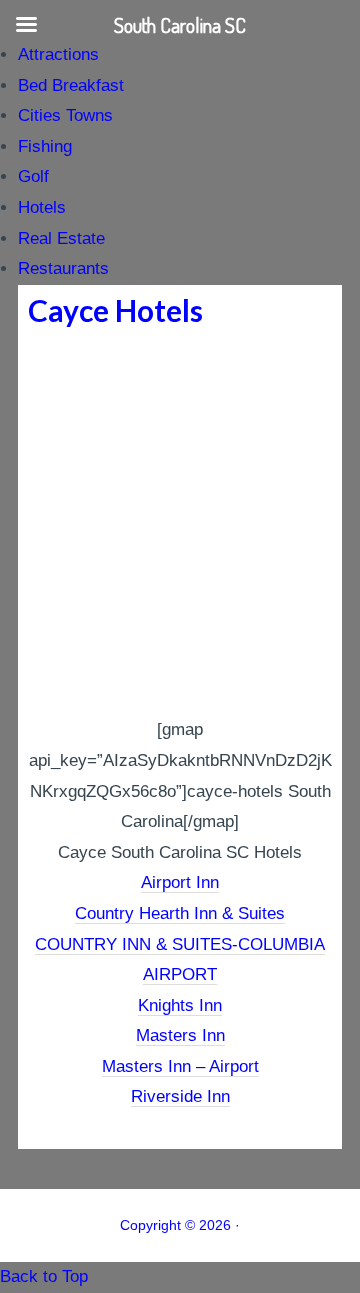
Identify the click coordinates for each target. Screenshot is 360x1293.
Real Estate (61, 238)
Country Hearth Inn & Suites (180, 913)
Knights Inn (180, 1005)
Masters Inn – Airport (180, 1066)
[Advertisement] (180, 525)
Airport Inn (180, 882)
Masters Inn (180, 1035)
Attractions (58, 54)
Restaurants (63, 268)
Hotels (42, 207)
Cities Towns (65, 115)
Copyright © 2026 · (180, 1225)
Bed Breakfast (71, 85)
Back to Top (44, 1276)
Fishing (45, 146)
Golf (33, 176)
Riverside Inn (180, 1096)
